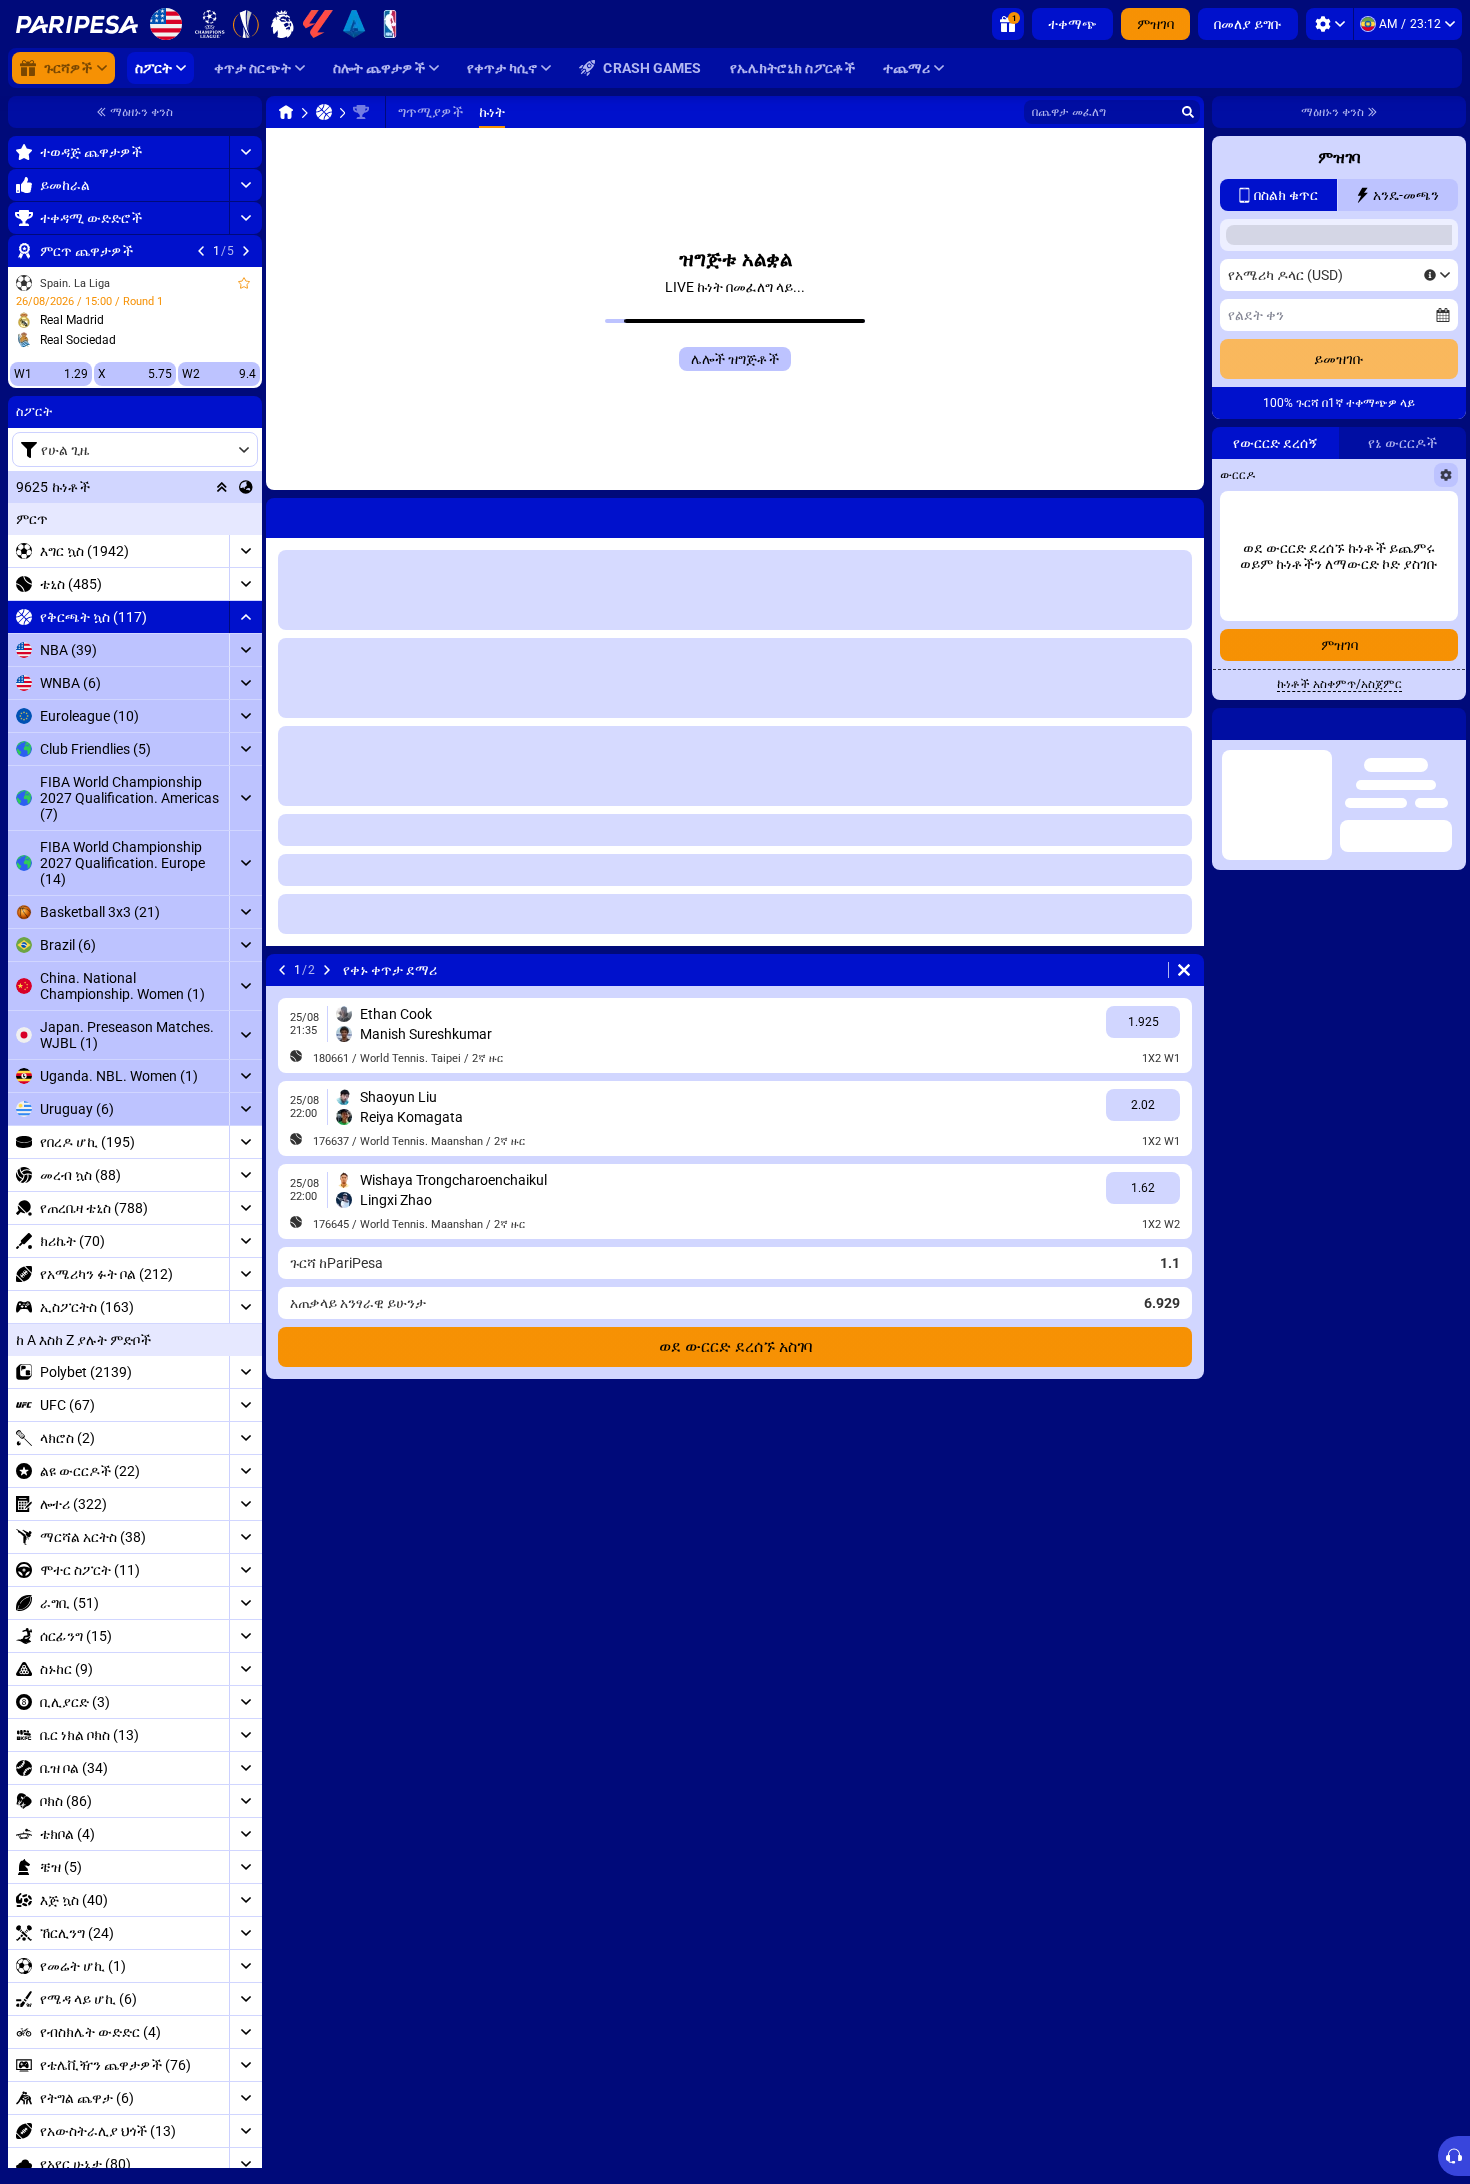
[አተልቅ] (245, 152)
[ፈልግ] (1188, 112)
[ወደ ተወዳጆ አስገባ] (244, 283)
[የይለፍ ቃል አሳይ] (1437, 515)
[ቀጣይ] (246, 251)
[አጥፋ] (1184, 970)
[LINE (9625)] (286, 112)
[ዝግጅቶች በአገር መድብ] (246, 487)
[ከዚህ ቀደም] (201, 251)
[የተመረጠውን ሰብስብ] (222, 487)
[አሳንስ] (245, 617)
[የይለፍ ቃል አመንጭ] (1395, 515)
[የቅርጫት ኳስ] (324, 112)
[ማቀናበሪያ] (1329, 24)
